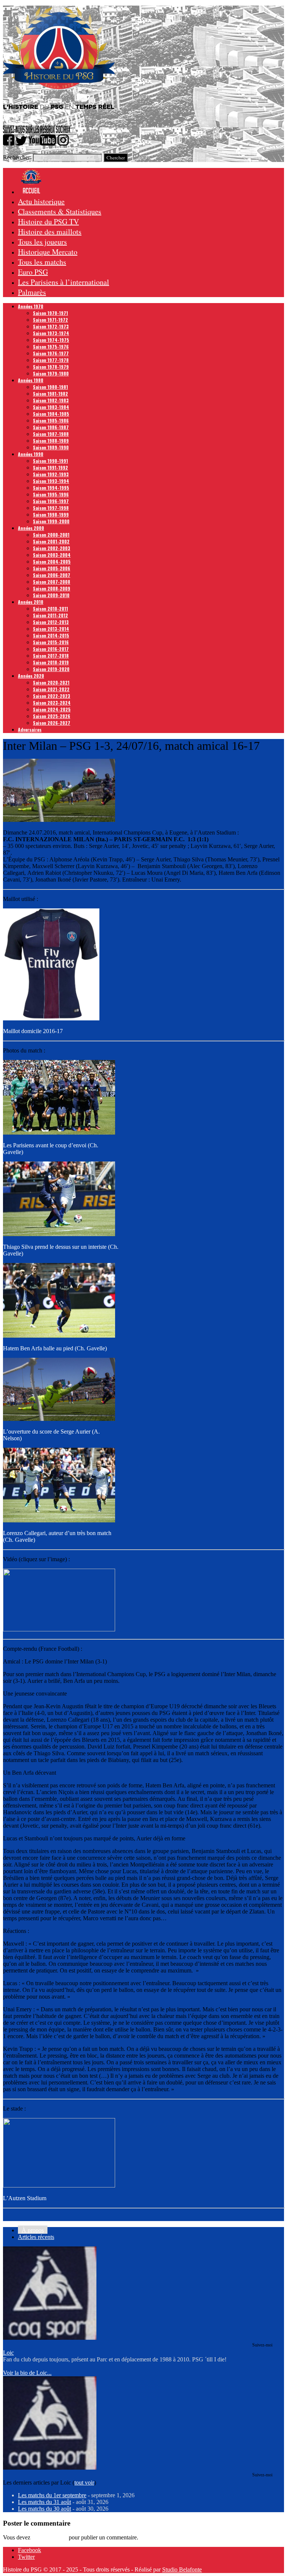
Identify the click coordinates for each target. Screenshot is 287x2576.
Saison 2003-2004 (52, 555)
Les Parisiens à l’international (64, 282)
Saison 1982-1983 (51, 400)
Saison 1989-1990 (51, 447)
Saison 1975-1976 (51, 347)
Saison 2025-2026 (52, 716)
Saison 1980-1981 (50, 387)
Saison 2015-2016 (51, 642)
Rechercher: (17, 157)
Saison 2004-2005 (52, 562)
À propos (33, 2230)
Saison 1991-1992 (50, 467)
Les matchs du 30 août (44, 2509)
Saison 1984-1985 (51, 414)
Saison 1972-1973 (51, 326)
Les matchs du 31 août (44, 2502)
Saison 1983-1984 (51, 407)
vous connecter (50, 2537)
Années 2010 (31, 602)
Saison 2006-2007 (52, 575)
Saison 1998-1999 (51, 514)
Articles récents (36, 2237)
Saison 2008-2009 (52, 588)
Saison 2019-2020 (51, 669)
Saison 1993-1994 (51, 481)
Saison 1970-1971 (50, 313)
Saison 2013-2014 (51, 629)
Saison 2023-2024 (52, 703)
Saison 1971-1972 (50, 320)
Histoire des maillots (50, 232)
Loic (8, 2353)
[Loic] (50, 2338)
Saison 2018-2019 (51, 662)
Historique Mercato (48, 252)
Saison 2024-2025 (52, 709)
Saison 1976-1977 (51, 353)
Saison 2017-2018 (51, 656)
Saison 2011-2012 (50, 615)
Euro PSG (33, 272)
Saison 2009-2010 (51, 595)
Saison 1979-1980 (51, 373)
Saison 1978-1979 (51, 367)
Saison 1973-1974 (51, 333)
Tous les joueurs (42, 242)
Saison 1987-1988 (51, 434)
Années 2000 (31, 528)
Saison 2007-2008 (52, 582)
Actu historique (41, 201)
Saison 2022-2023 (52, 696)
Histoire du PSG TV (48, 222)
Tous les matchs (42, 262)
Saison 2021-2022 (51, 689)
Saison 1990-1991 (50, 461)
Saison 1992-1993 (51, 474)
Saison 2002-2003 (52, 548)
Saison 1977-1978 (51, 360)
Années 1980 (31, 380)
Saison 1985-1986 (51, 420)
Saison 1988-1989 (51, 441)
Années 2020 (31, 676)
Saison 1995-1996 (51, 494)
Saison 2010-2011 (50, 609)
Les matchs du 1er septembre (52, 2495)
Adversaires (30, 729)
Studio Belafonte (182, 2569)
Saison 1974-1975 (51, 340)
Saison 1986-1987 (51, 427)
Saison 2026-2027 (52, 723)
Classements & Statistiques (60, 211)
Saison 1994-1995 (51, 488)
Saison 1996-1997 (51, 501)
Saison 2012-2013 (51, 622)
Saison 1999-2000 (51, 521)
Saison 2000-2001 (51, 535)
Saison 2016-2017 (51, 649)
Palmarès (32, 292)
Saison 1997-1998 (51, 508)
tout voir (84, 2483)
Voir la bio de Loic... (27, 2373)
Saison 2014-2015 (51, 635)
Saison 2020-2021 (51, 682)
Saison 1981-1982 (50, 394)
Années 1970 (31, 306)
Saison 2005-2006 (52, 568)
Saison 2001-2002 (51, 541)
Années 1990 (31, 454)
